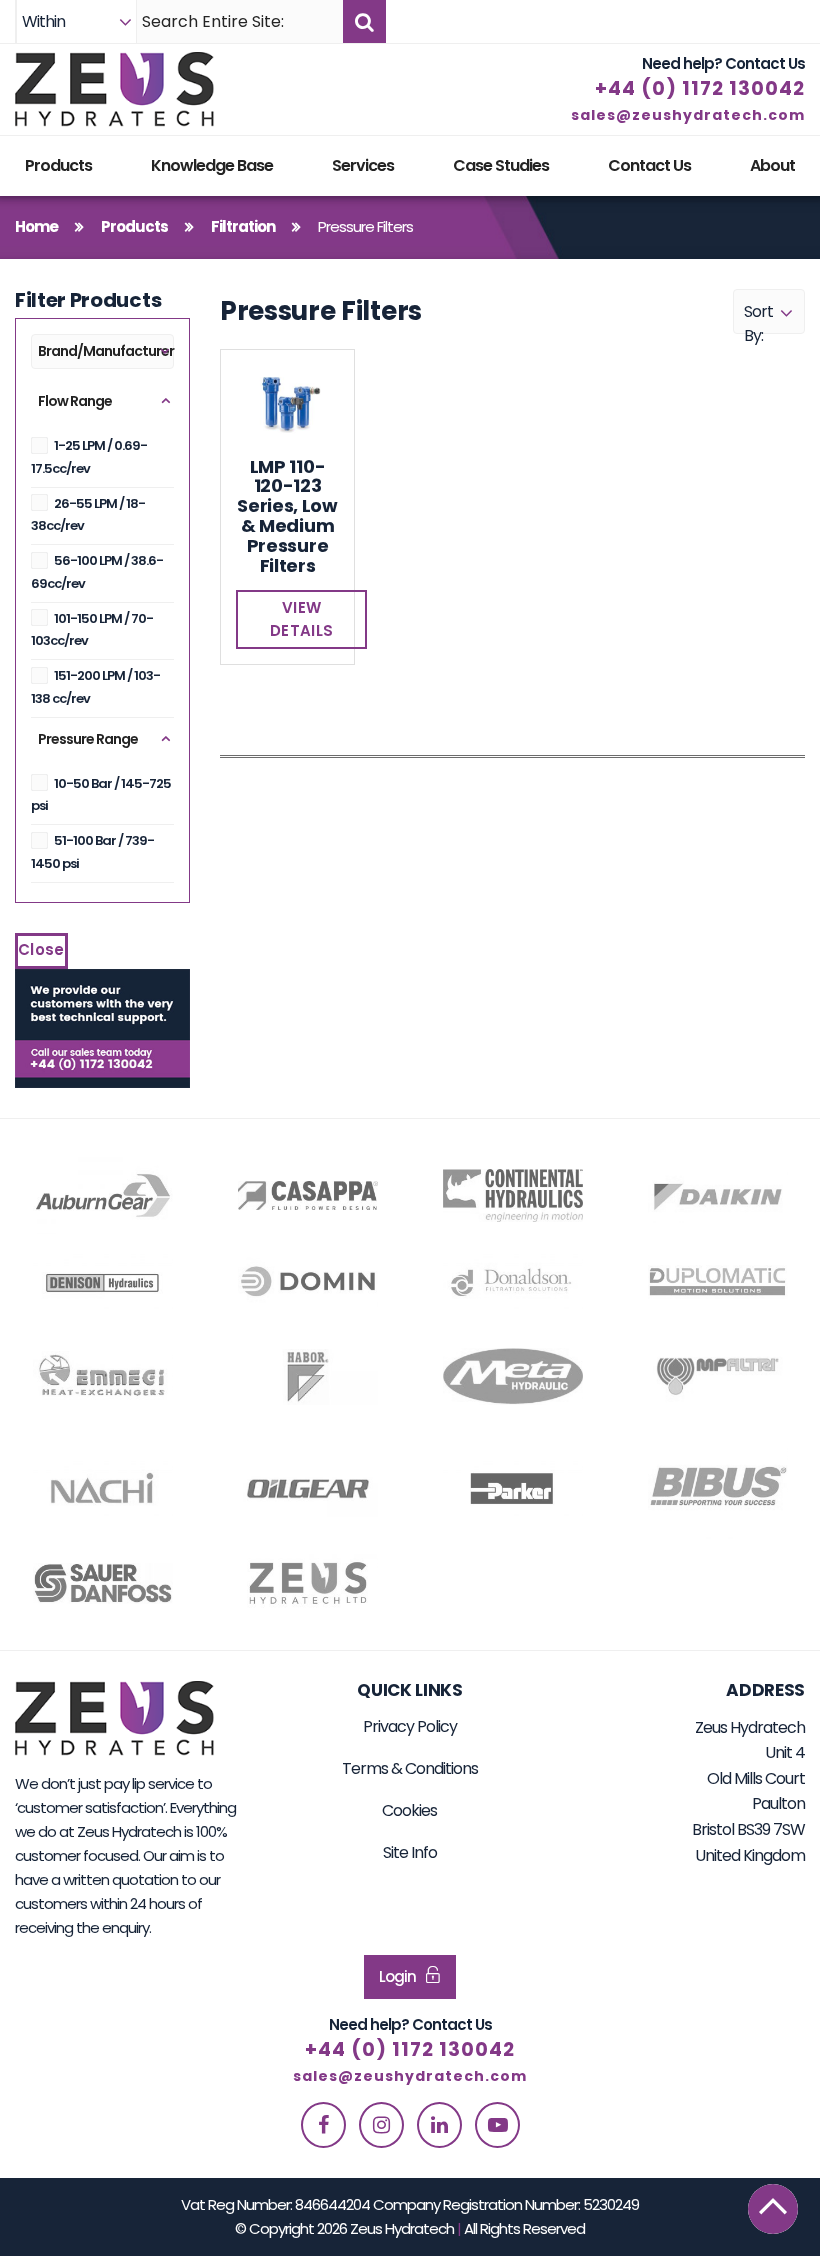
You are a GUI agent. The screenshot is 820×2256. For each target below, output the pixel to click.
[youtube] (497, 2125)
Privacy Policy (410, 1726)
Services (363, 165)
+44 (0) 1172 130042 (700, 88)
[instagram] (381, 2125)
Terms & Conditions (410, 1768)
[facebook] (323, 2125)
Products (58, 165)
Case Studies (501, 165)
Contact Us (649, 165)
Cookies (409, 1810)
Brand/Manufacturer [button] (106, 351)
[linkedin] (439, 2125)
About (772, 165)
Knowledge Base (212, 165)
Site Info (410, 1852)
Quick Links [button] (409, 1690)
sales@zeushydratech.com (688, 115)
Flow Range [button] (75, 401)
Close (41, 949)
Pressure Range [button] (88, 739)
